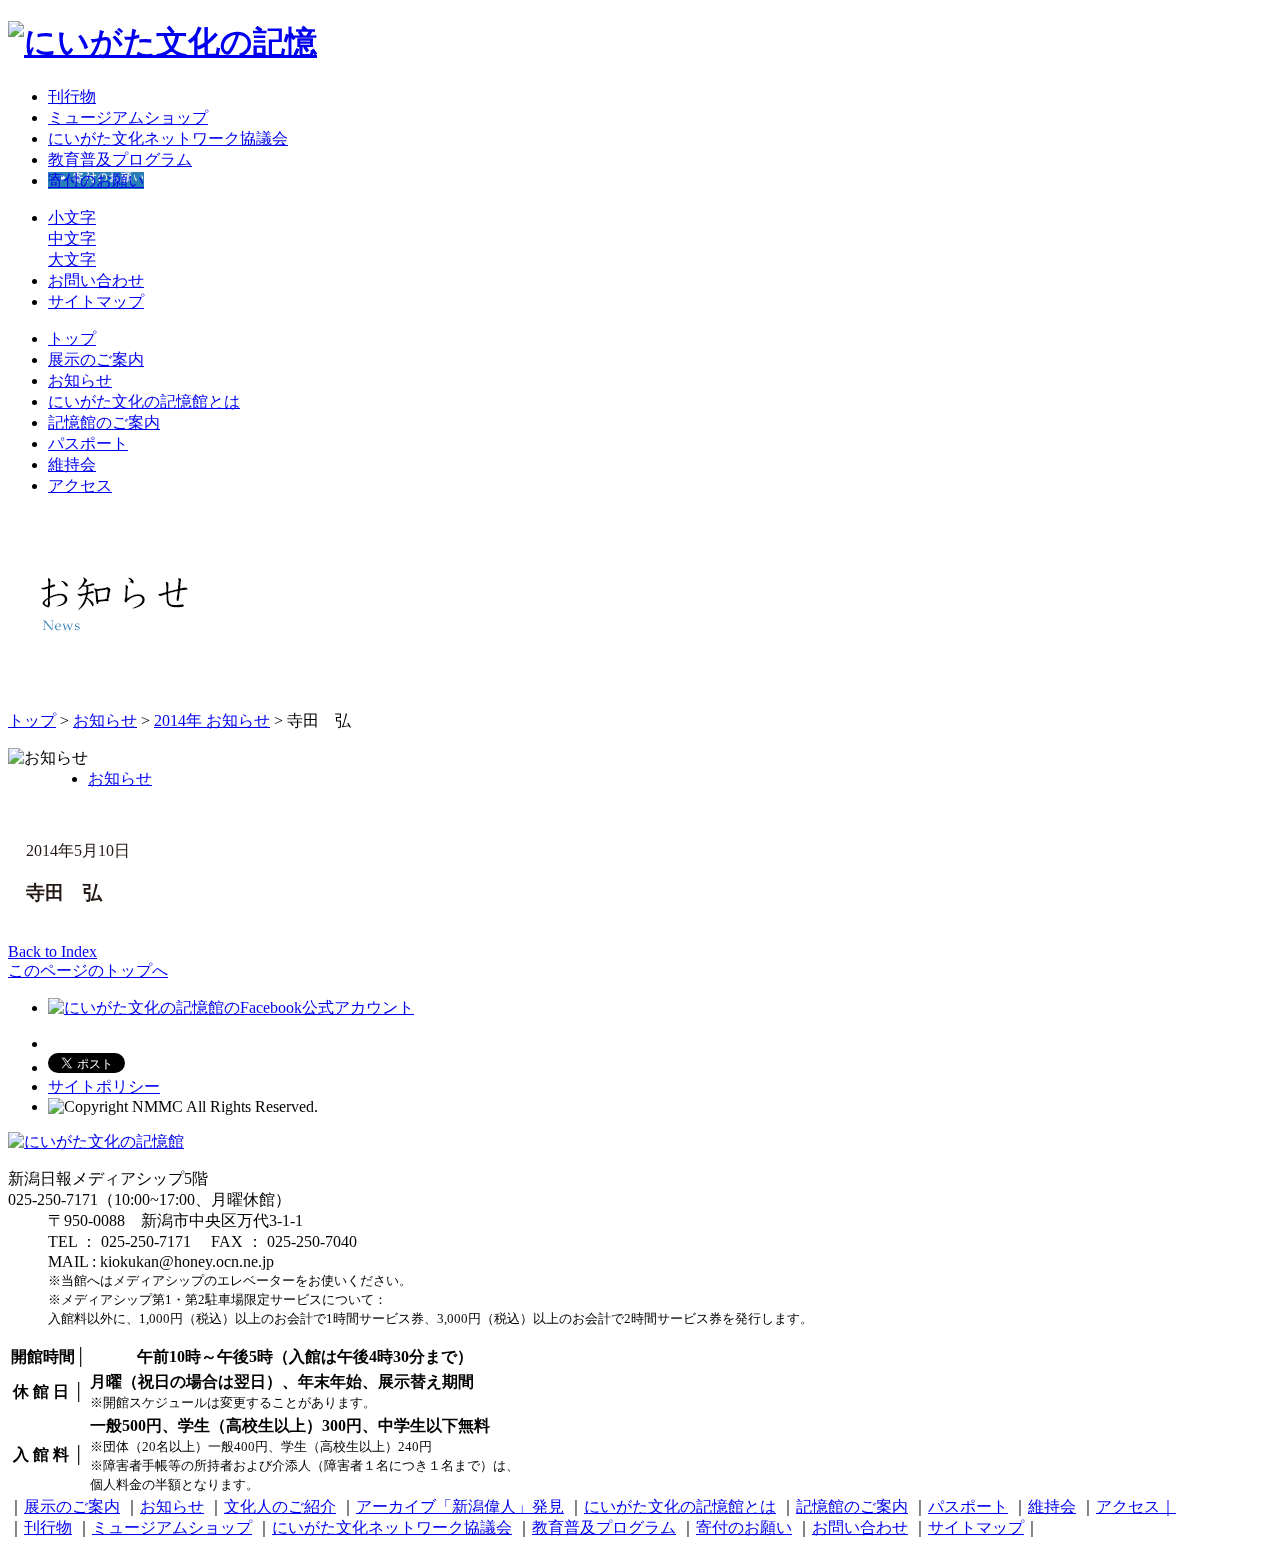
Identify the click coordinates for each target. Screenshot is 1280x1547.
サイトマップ (96, 301)
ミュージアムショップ (128, 117)
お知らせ (80, 380)
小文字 (72, 217)
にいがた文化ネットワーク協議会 (168, 138)
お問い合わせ (96, 280)
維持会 (72, 464)
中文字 (72, 238)
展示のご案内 (96, 359)
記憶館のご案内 (104, 422)
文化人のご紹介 (280, 1506)
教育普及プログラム (120, 159)
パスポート (88, 443)
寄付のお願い (96, 180)
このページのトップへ (88, 970)
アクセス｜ (1136, 1506)
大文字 (72, 259)
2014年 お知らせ (212, 720)
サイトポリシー (104, 1086)
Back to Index (52, 951)
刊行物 (72, 96)
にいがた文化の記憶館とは (144, 401)
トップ (72, 338)
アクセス (80, 485)
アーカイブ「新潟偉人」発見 (460, 1506)
